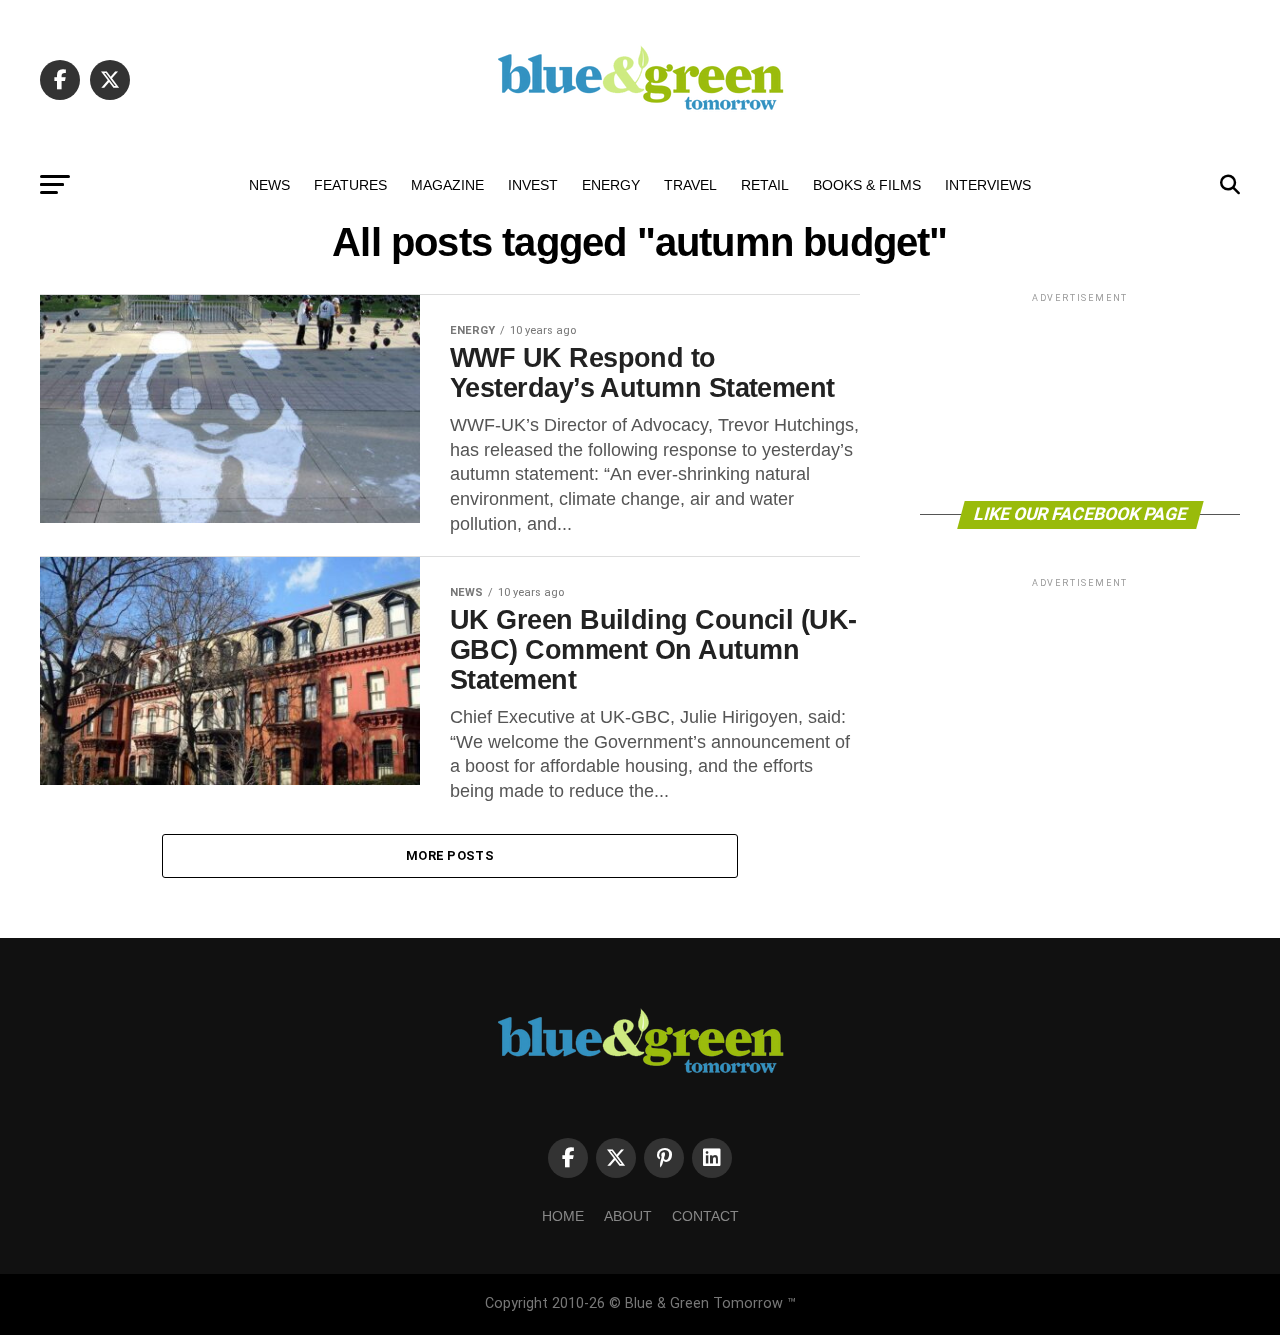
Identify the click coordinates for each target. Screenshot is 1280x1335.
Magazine (447, 185)
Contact (705, 1216)
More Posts (450, 855)
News (269, 185)
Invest (533, 185)
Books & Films (867, 185)
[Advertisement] (1080, 395)
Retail (765, 185)
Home (563, 1216)
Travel (690, 185)
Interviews (988, 185)
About (628, 1216)
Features (350, 185)
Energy (611, 185)
